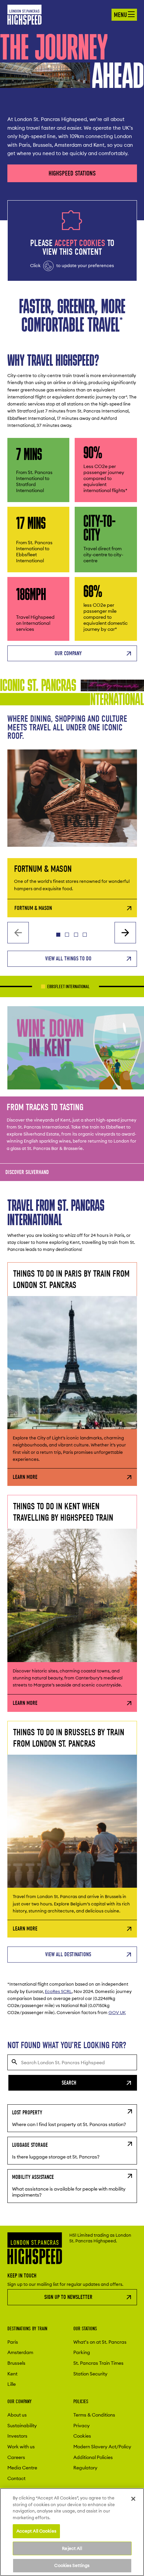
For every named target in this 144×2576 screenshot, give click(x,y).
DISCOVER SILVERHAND (27, 1172)
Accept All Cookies (36, 2531)
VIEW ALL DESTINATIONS (68, 1954)
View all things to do (68, 959)
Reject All (72, 2548)
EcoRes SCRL (58, 1991)
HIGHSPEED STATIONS (72, 173)
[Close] (133, 2499)
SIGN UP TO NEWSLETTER (68, 2297)
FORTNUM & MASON (33, 908)
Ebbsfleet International (36, 987)
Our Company (68, 653)
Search (69, 2083)
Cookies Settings (72, 2565)
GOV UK (117, 2012)
